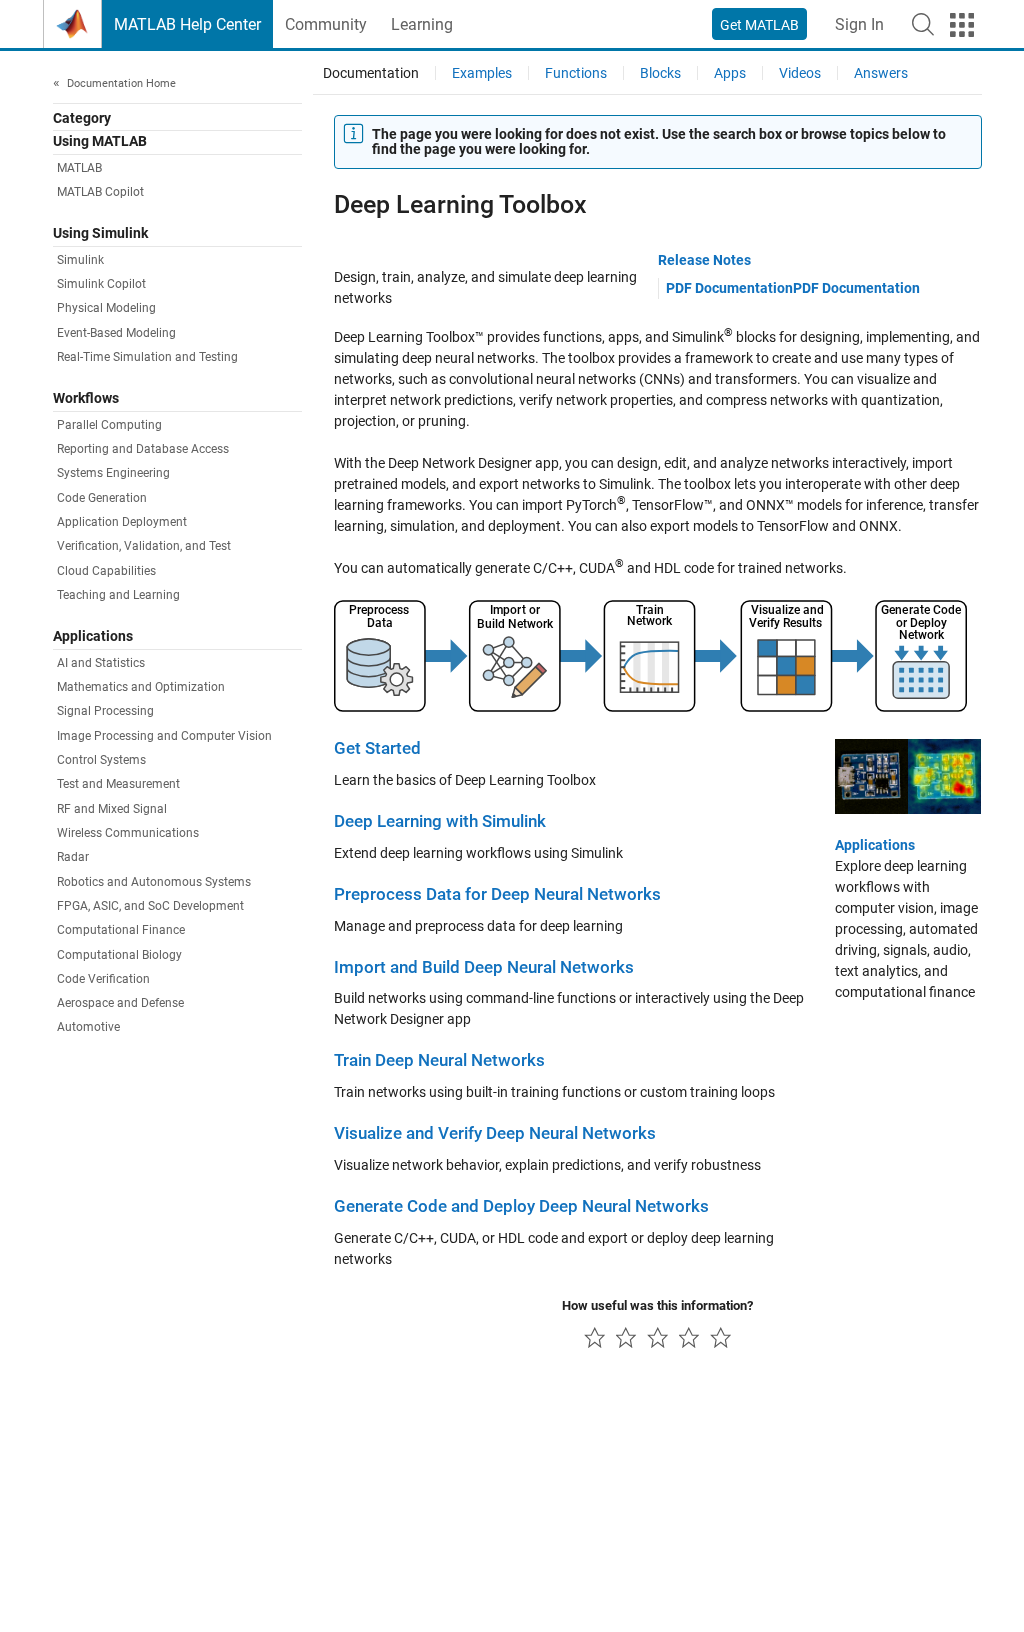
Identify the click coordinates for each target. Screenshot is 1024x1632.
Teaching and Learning (118, 595)
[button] (923, 24)
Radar (73, 857)
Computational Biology (119, 955)
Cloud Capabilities (106, 571)
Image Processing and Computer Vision (164, 736)
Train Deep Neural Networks (439, 1060)
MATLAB (79, 168)
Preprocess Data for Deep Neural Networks (497, 894)
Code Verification (103, 979)
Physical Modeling (106, 308)
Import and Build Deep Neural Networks (484, 967)
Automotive (88, 1027)
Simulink (80, 260)
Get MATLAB (759, 25)
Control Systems (101, 760)
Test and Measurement (118, 784)
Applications (875, 845)
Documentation (371, 73)
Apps (730, 73)
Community (326, 24)
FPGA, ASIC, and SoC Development (150, 906)
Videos (800, 73)
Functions (576, 73)
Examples (482, 73)
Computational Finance (121, 930)
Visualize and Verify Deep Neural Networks (495, 1133)
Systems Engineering (113, 473)
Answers (881, 73)
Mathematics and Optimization (141, 687)
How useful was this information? (657, 1305)
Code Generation (102, 498)
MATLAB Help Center (187, 24)
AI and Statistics (101, 663)
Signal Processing (105, 711)
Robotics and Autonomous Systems (154, 882)
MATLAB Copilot (100, 192)
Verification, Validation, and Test (144, 546)
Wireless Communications (128, 833)
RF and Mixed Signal (112, 809)
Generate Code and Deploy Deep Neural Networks (521, 1206)
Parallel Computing (109, 425)
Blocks (660, 73)
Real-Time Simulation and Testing (147, 357)
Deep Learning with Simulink (440, 821)
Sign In (859, 24)
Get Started (377, 748)
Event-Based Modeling (116, 333)
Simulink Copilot (101, 284)
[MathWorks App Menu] (962, 25)
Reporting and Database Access (143, 449)
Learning (422, 24)
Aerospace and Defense (120, 1003)
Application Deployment (122, 522)
